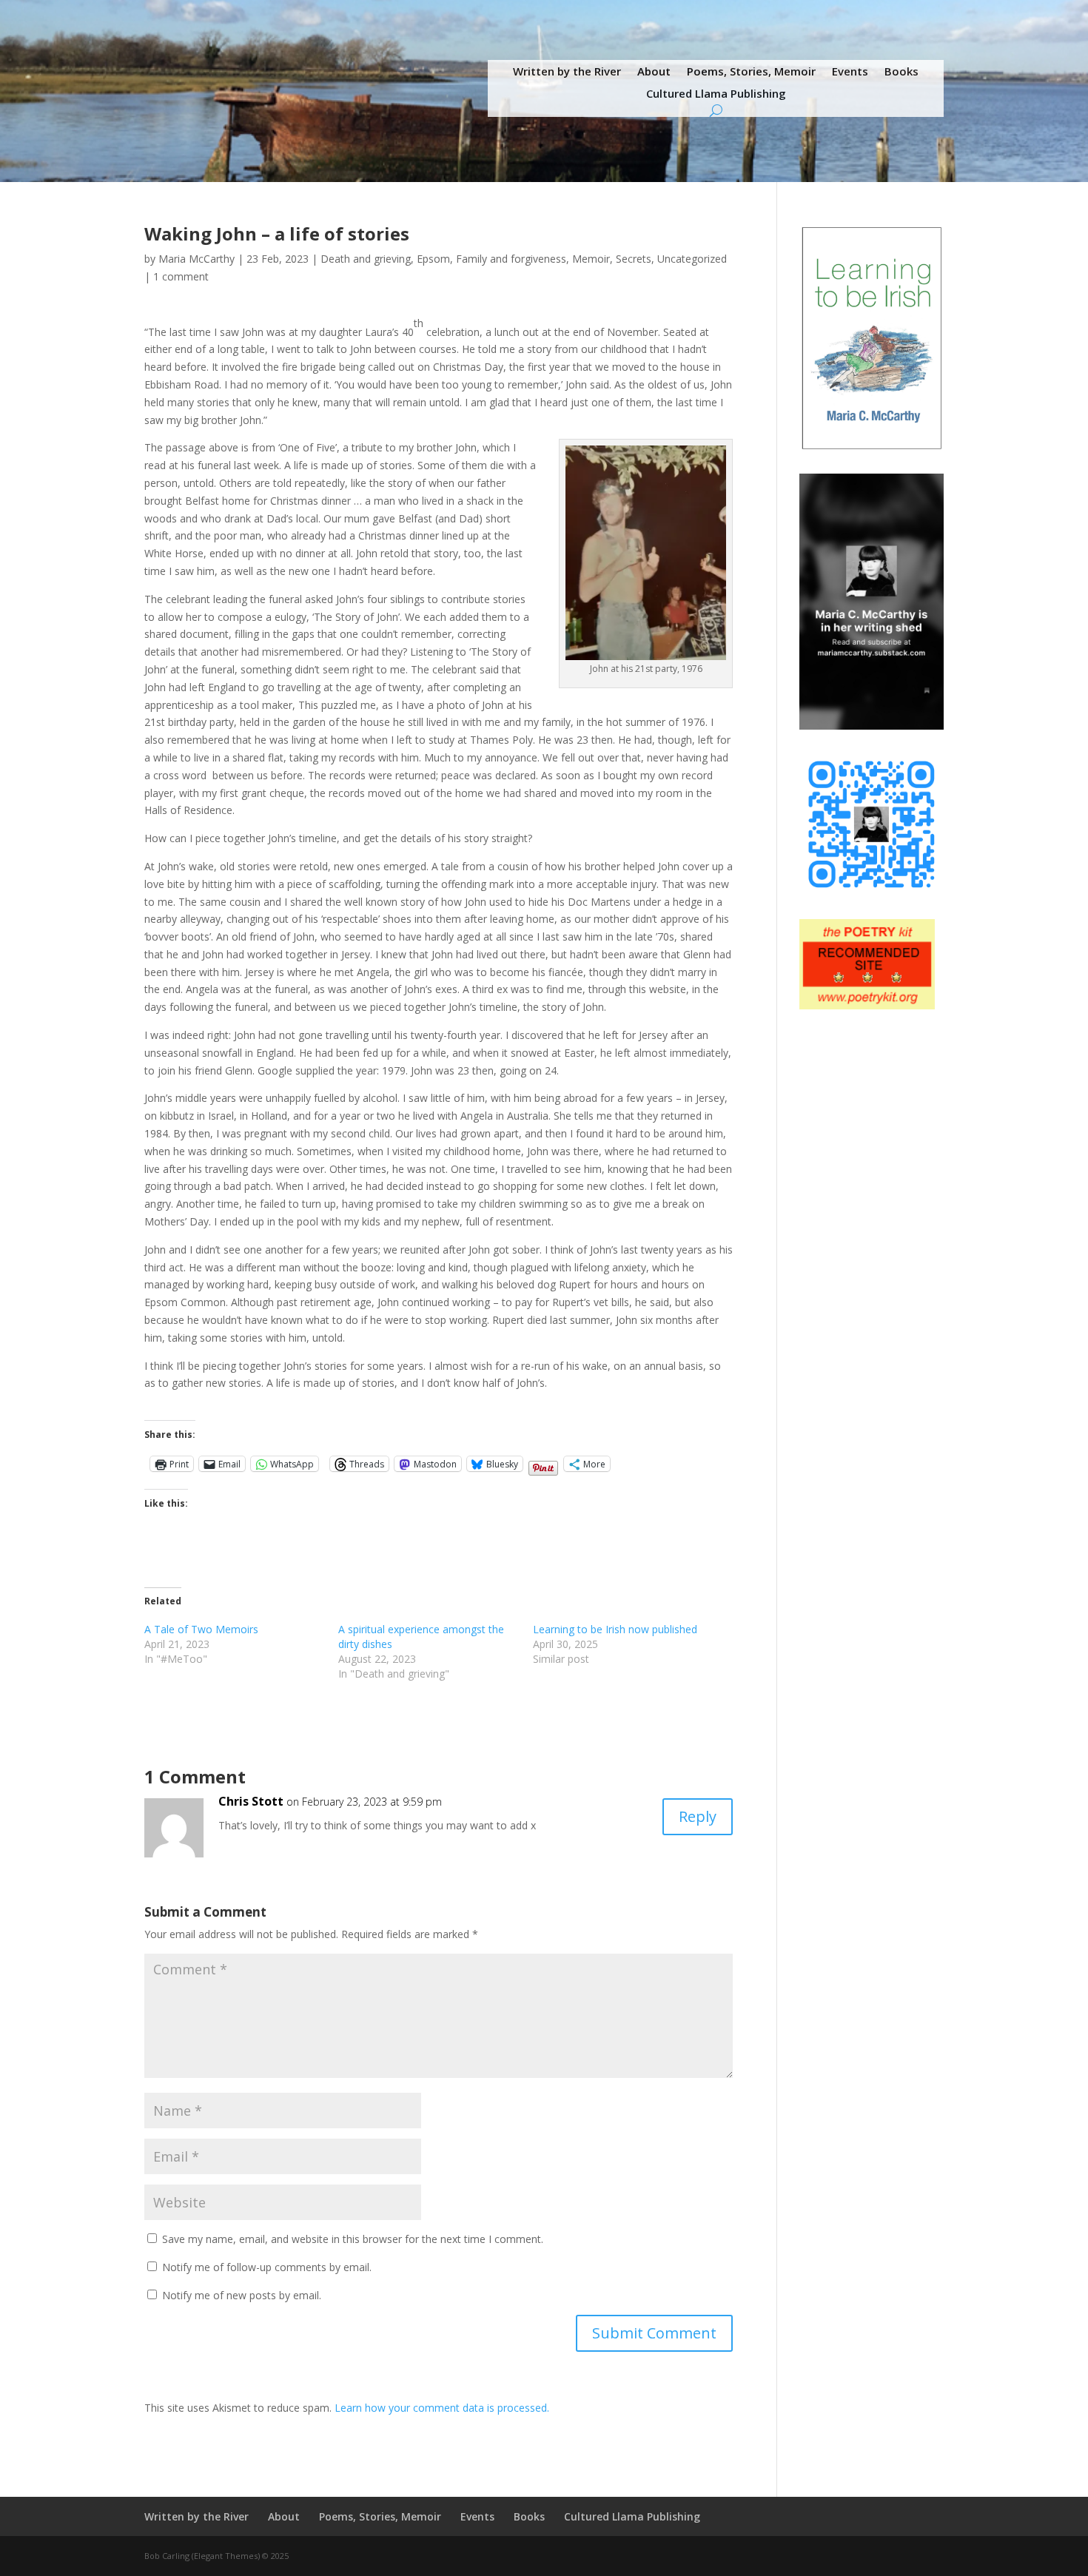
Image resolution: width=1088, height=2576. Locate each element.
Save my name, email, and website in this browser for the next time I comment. (353, 2239)
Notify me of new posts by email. (242, 2295)
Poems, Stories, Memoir (751, 72)
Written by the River (567, 72)
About (654, 72)
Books (901, 72)
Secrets (634, 259)
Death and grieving (366, 259)
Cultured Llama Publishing (716, 94)
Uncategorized (692, 259)
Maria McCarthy (197, 259)
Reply (698, 1816)
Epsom (433, 259)
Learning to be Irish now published (615, 1629)
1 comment (181, 276)
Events (850, 72)
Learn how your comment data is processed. (442, 2408)
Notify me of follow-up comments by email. (267, 2267)
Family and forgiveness (511, 259)
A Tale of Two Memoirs (201, 1629)
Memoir (591, 259)
